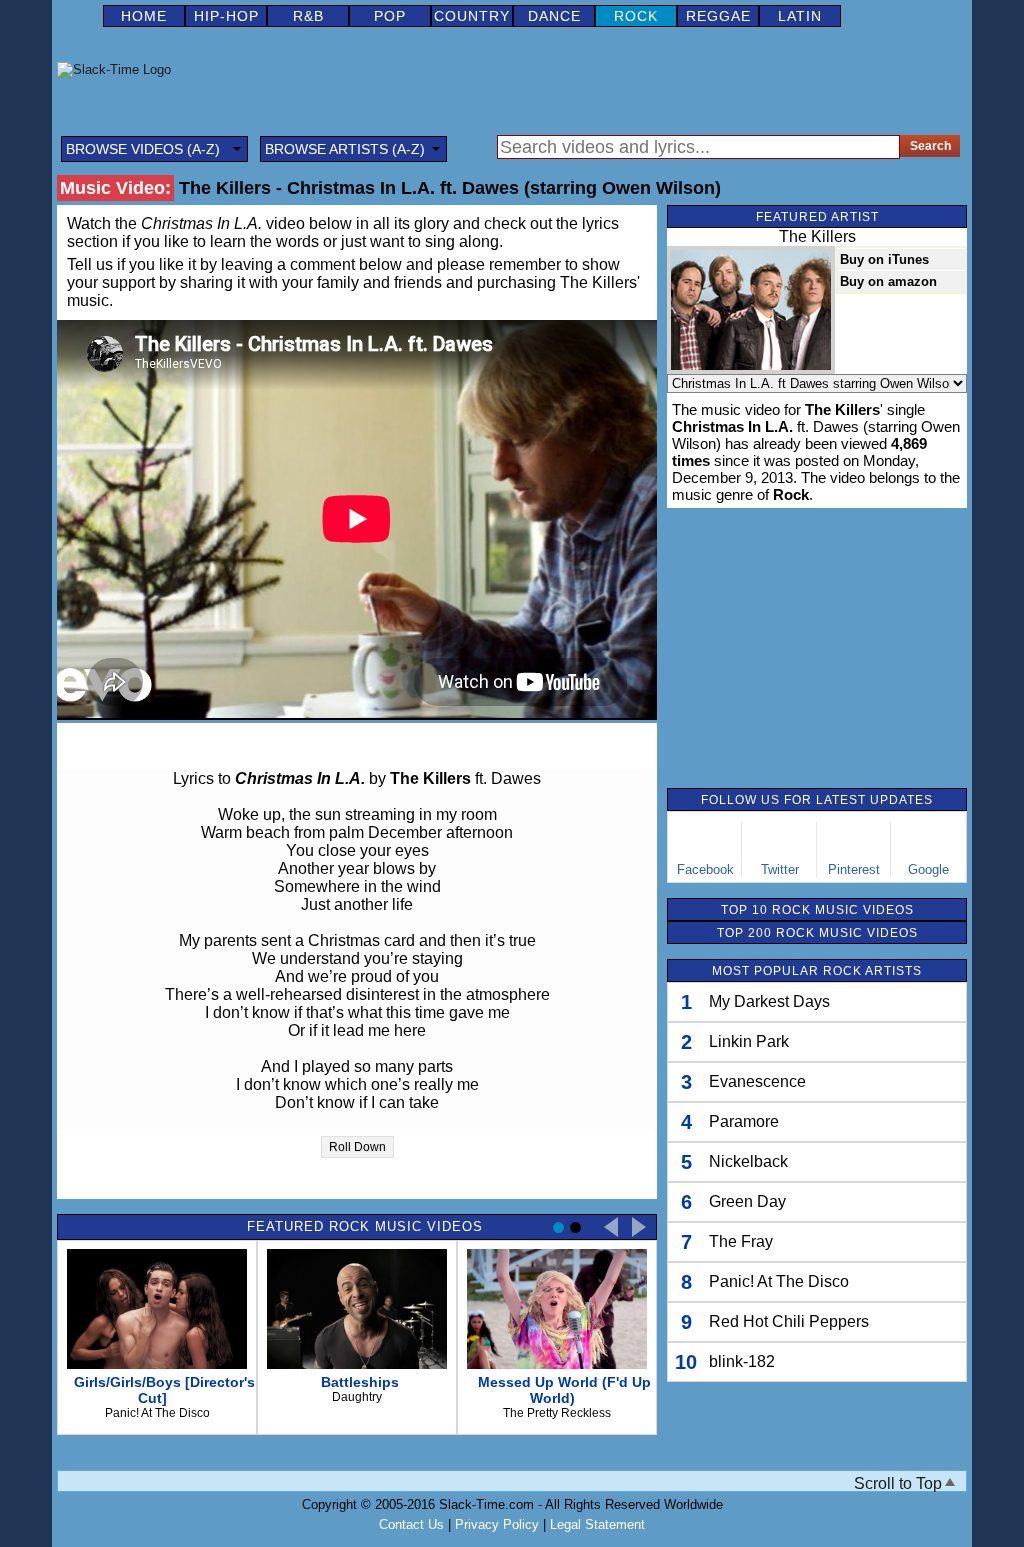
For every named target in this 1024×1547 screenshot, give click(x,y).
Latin (800, 16)
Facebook (705, 869)
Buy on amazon (888, 281)
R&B (308, 16)
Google (928, 869)
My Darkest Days (769, 1001)
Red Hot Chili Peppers (789, 1321)
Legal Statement (597, 1524)
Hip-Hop (226, 16)
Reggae (718, 16)
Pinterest (854, 869)
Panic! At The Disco (779, 1281)
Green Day (747, 1201)
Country (472, 16)
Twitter (780, 869)
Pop (390, 16)
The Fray (741, 1241)
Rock (636, 16)
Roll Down (357, 1147)
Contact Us (411, 1524)
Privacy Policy (497, 1524)
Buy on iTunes (884, 259)
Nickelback (748, 1161)
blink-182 (742, 1361)
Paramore (744, 1121)
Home (144, 16)
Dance (554, 16)
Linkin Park (749, 1041)
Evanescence (757, 1081)
